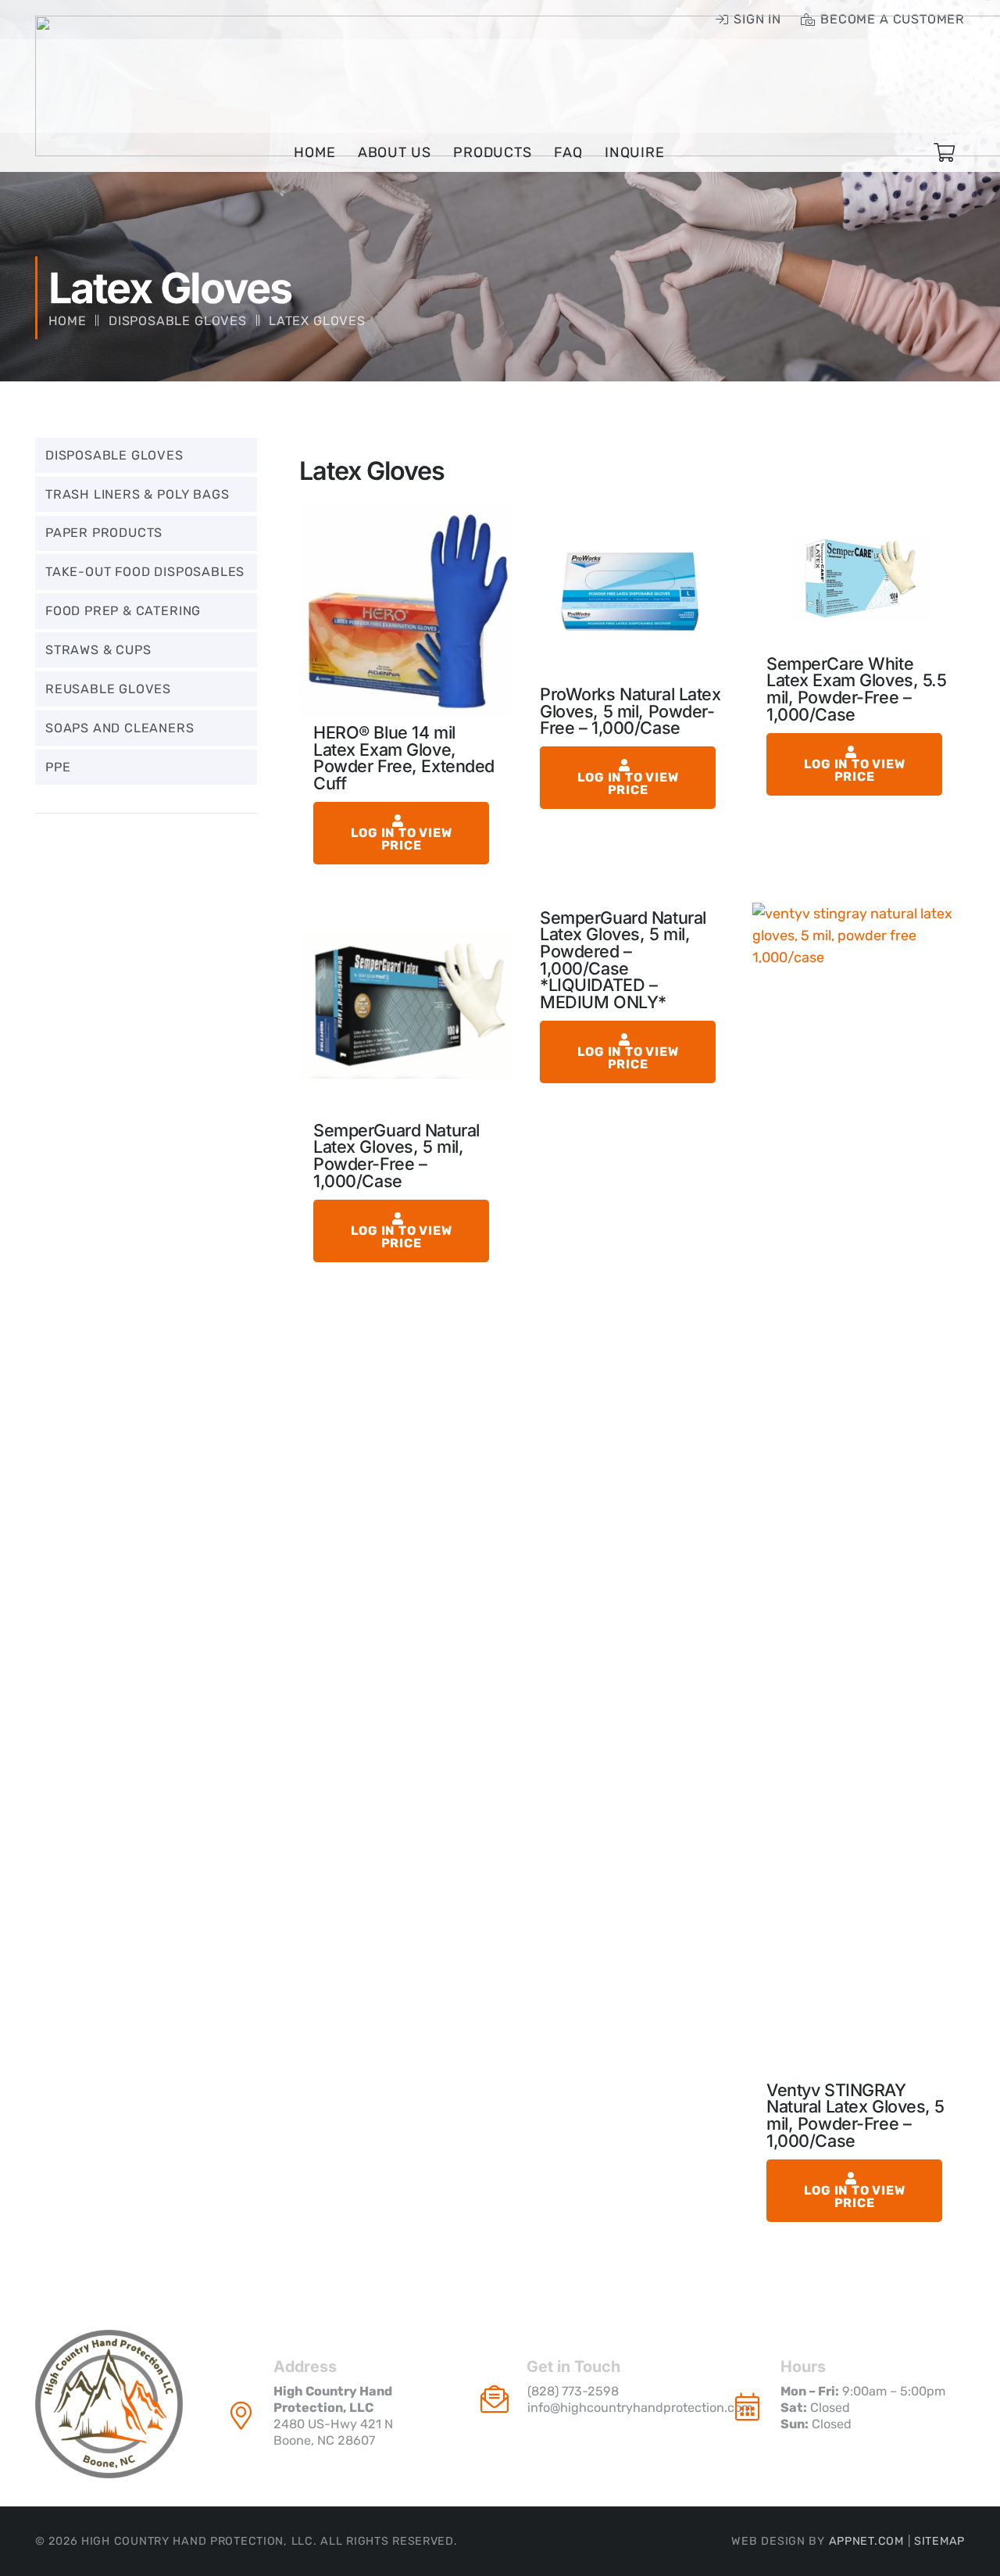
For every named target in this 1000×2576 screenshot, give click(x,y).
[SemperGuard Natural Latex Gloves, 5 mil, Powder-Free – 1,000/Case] (405, 1009)
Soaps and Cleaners (120, 728)
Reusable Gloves (108, 689)
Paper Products (104, 533)
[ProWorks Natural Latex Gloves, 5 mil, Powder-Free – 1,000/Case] (632, 592)
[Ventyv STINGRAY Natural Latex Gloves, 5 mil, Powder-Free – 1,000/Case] (859, 1489)
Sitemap (939, 2541)
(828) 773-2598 (573, 2391)
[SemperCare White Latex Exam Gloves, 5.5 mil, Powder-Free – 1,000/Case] (859, 577)
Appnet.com (866, 2541)
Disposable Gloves (178, 321)
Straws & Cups (98, 650)
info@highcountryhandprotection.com (640, 2408)
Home (68, 321)
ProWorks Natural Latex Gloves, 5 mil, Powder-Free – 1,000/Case (630, 711)
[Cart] (944, 153)
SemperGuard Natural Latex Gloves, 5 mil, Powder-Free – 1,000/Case (396, 1156)
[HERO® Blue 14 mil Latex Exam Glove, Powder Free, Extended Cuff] (405, 611)
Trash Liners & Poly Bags (137, 494)
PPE (58, 767)
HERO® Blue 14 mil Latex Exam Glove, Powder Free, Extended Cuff (404, 758)
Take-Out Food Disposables (145, 572)
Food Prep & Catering (123, 611)
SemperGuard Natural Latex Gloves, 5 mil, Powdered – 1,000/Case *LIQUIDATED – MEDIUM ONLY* (623, 960)
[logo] (109, 2404)
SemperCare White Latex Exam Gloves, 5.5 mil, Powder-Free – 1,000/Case (857, 689)
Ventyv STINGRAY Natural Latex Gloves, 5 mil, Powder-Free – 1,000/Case (855, 2115)
